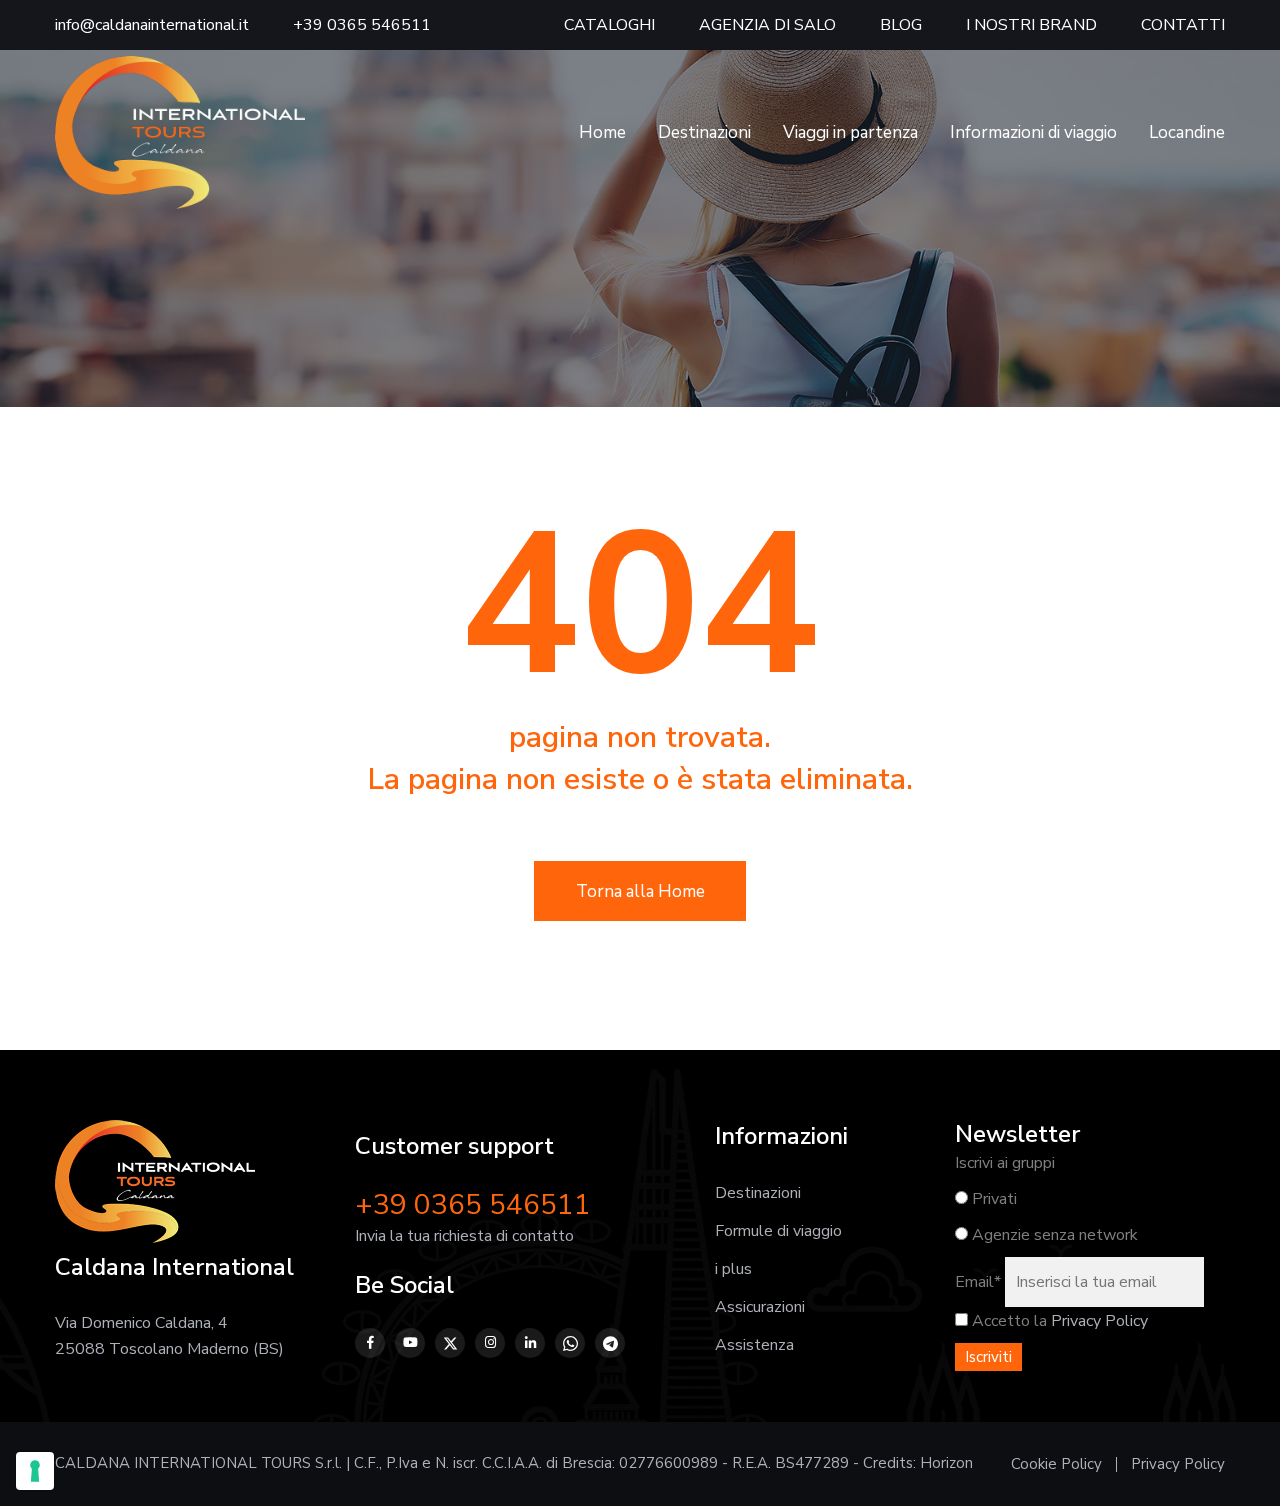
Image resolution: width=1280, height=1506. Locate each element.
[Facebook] (370, 1343)
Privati (992, 1199)
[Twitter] (450, 1343)
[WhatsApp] (570, 1343)
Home (602, 132)
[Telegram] (610, 1343)
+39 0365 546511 (362, 25)
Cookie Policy (1056, 1464)
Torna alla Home (640, 891)
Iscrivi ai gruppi (1005, 1163)
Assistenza (754, 1345)
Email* (978, 1282)
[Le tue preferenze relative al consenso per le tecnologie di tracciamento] (35, 1471)
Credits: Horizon (918, 1463)
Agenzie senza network (1053, 1235)
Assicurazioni (760, 1307)
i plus (733, 1269)
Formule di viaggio (778, 1231)
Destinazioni (704, 132)
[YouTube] (410, 1343)
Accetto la (1007, 1321)
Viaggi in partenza (850, 132)
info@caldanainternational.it (152, 25)
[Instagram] (490, 1343)
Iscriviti (988, 1357)
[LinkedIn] (530, 1343)
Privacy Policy (1099, 1321)
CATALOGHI (609, 25)
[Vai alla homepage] (180, 132)
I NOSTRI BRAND (1031, 25)
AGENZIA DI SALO (767, 25)
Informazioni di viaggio (1033, 132)
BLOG (901, 25)
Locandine (1187, 132)
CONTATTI (1183, 25)
